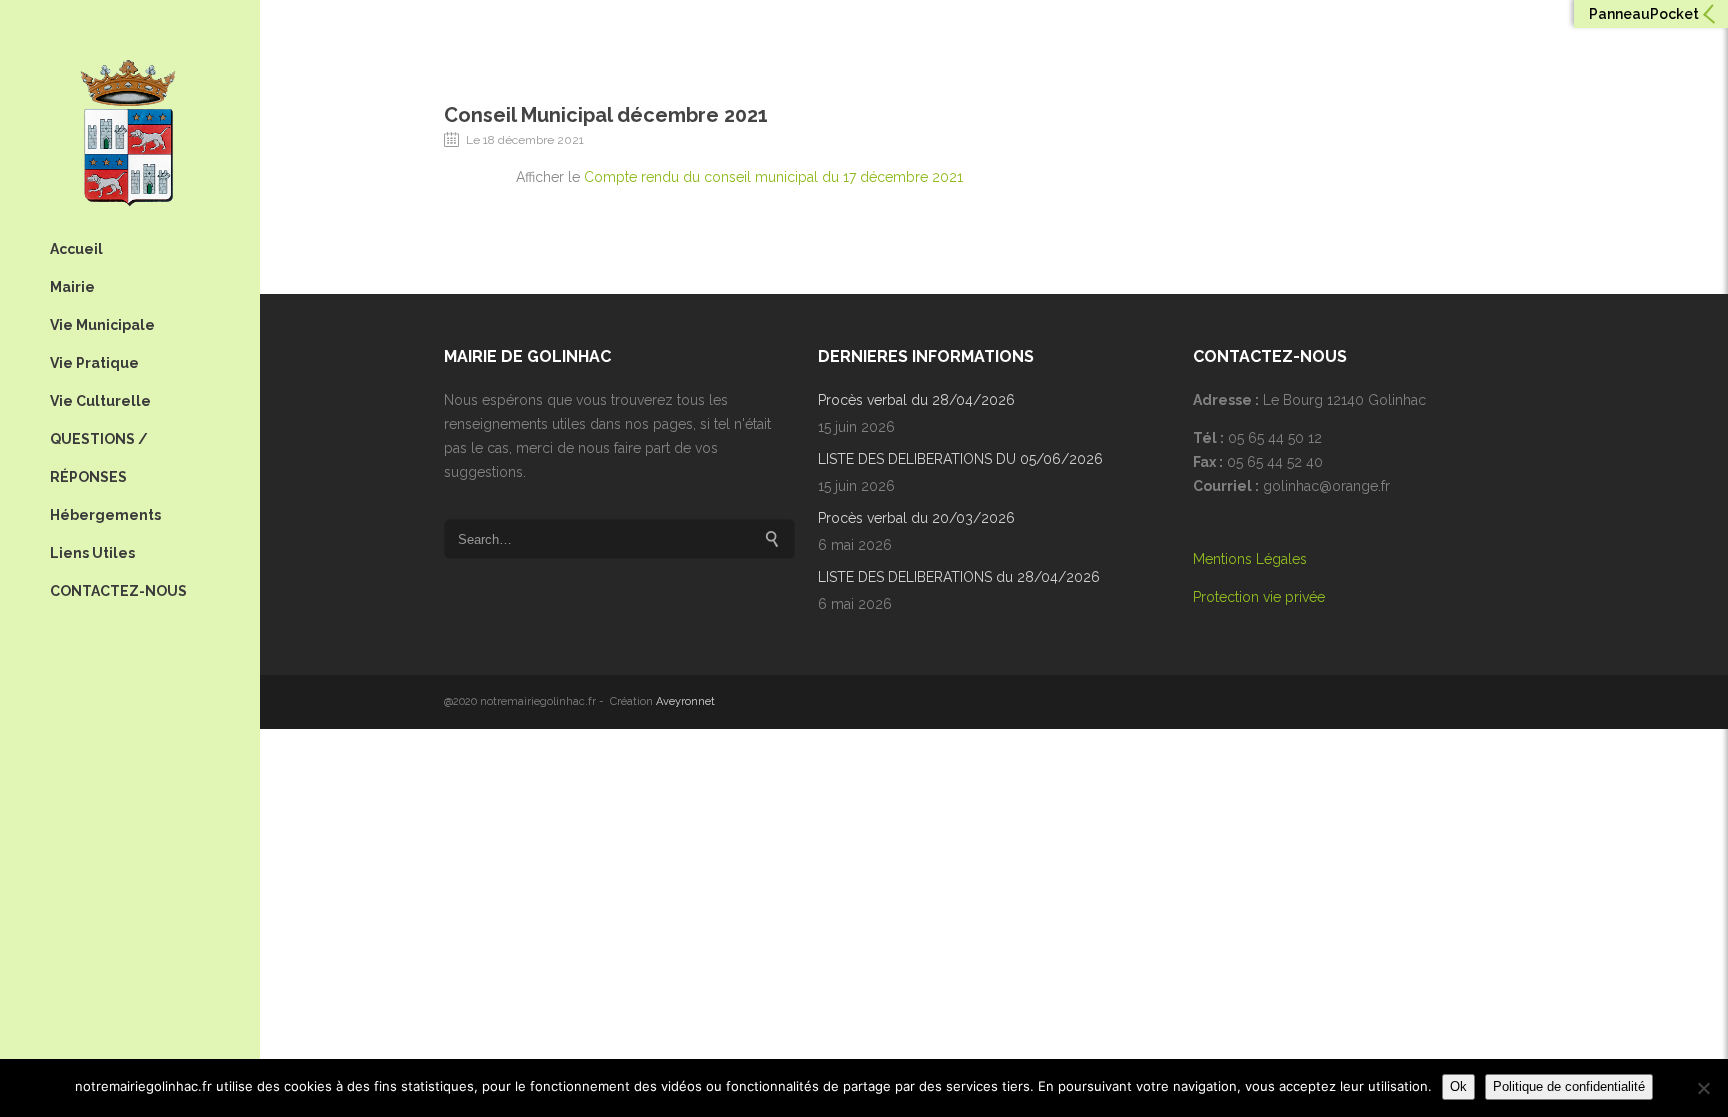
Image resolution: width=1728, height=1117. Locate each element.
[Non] (1703, 1088)
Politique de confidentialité (1569, 1086)
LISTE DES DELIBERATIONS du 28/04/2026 (959, 577)
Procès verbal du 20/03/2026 (916, 518)
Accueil (76, 249)
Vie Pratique (94, 363)
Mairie (72, 287)
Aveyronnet (685, 701)
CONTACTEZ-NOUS (118, 591)
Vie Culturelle (100, 401)
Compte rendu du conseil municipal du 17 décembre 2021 (773, 177)
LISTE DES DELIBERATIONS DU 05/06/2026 (960, 459)
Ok (1458, 1086)
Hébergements (105, 515)
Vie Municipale (102, 325)
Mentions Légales (1250, 559)
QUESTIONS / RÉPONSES (99, 458)
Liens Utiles (92, 553)
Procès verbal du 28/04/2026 (916, 400)
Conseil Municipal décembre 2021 (606, 115)
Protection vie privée (1259, 597)
